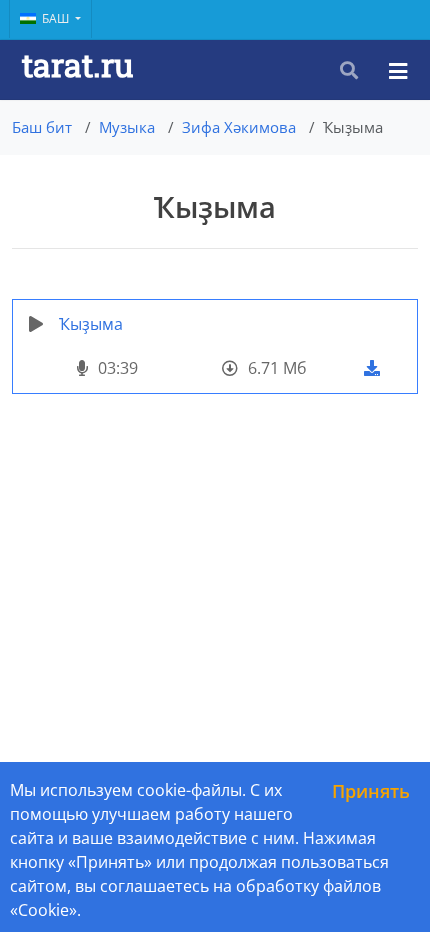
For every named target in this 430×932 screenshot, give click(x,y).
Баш (57, 18)
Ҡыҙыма (91, 324)
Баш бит (42, 127)
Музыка (127, 127)
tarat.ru (77, 64)
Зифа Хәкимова (239, 127)
